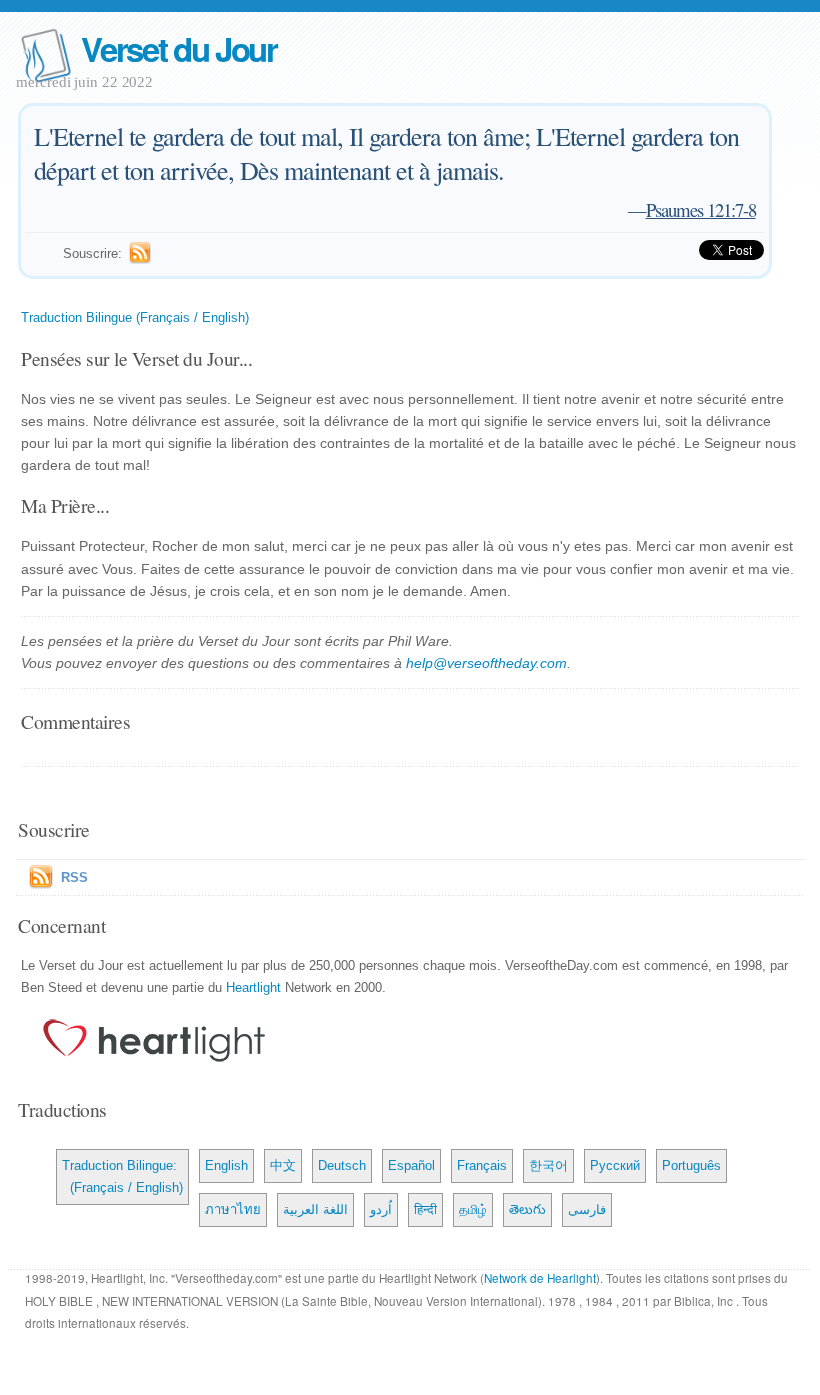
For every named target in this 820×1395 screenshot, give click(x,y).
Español (411, 1165)
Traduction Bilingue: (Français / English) (122, 1176)
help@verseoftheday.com (486, 663)
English (226, 1165)
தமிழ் (473, 1209)
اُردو (381, 1209)
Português (691, 1165)
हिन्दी (425, 1209)
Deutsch (342, 1165)
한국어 (548, 1165)
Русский (615, 1165)
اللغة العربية (315, 1209)
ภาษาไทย (233, 1209)
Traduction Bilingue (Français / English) (135, 317)
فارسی (587, 1209)
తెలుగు (527, 1209)
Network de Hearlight (540, 1278)
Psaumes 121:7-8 (701, 209)
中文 (283, 1165)
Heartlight (253, 987)
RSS (74, 877)
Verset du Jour (179, 48)
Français (482, 1165)
